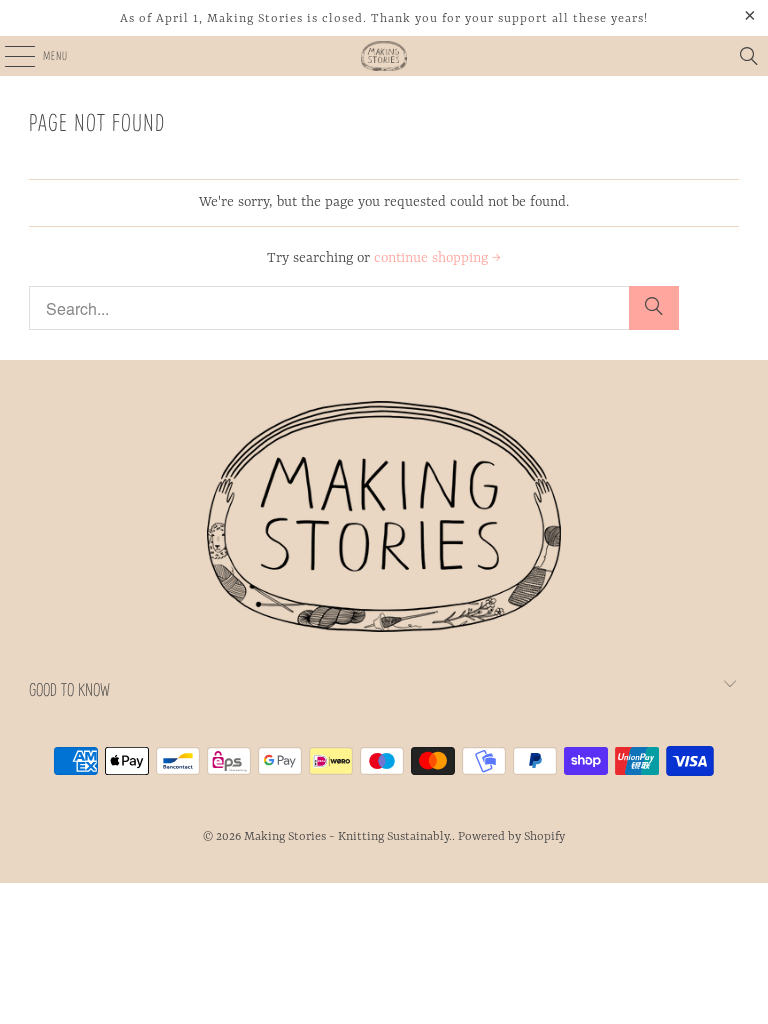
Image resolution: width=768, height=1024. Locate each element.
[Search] (749, 56)
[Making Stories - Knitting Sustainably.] (384, 56)
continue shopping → (437, 258)
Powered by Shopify (511, 837)
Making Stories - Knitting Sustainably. (348, 837)
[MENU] (8, 56)
